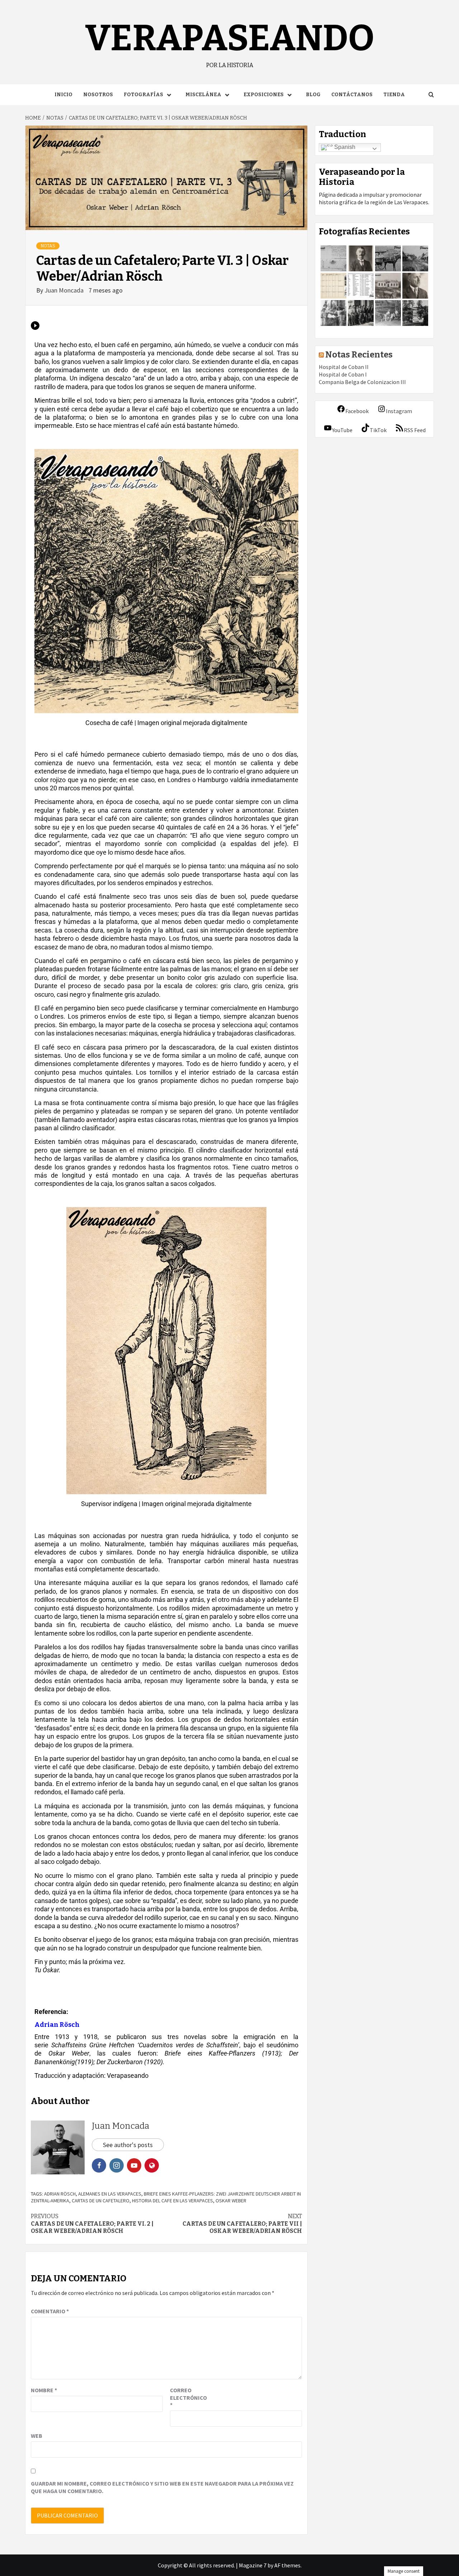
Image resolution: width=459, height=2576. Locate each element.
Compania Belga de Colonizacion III (362, 382)
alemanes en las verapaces (110, 2194)
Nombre (44, 2390)
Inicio (63, 95)
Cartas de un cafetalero (101, 2201)
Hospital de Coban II (344, 367)
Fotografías (143, 95)
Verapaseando (230, 38)
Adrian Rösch (60, 2194)
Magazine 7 (253, 2565)
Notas (48, 246)
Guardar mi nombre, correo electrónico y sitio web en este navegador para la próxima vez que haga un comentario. (162, 2487)
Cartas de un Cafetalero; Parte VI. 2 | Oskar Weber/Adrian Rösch (92, 2224)
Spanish (344, 147)
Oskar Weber (231, 2201)
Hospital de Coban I (343, 374)
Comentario (50, 2311)
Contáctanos (352, 95)
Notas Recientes (359, 355)
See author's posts (128, 2145)
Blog (313, 95)
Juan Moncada (65, 290)
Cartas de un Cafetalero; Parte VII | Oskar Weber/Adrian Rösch (242, 2224)
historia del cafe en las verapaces (172, 2201)
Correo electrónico (188, 2398)
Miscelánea (203, 95)
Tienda (394, 95)
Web (37, 2436)
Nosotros (98, 95)
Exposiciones (264, 95)
